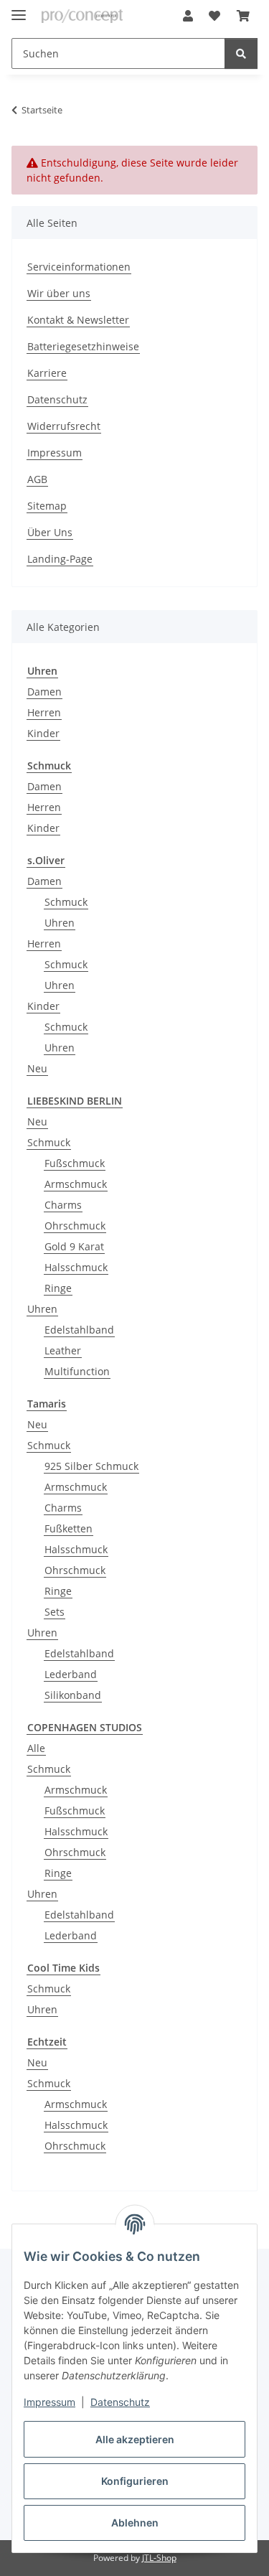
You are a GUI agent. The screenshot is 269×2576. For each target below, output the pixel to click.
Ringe (58, 1288)
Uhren (60, 923)
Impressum (49, 2402)
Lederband (71, 1674)
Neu (37, 1068)
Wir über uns (59, 293)
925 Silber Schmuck (91, 1466)
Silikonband (73, 1695)
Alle (36, 1748)
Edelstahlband (79, 1330)
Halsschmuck (76, 1267)
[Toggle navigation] (19, 9)
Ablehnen (135, 2523)
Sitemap (47, 506)
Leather (63, 1350)
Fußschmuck (75, 1163)
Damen (44, 692)
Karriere (47, 373)
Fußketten (69, 1528)
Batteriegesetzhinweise (83, 346)
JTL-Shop (159, 2558)
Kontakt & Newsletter (78, 320)
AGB (37, 479)
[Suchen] (241, 53)
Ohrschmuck (75, 1226)
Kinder (43, 733)
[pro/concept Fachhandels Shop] (82, 16)
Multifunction (77, 1371)
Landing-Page (60, 559)
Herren (44, 712)
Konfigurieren (135, 2481)
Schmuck (66, 902)
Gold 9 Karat (74, 1246)
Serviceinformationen (79, 267)
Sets (55, 1612)
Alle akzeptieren (135, 2439)
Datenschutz (120, 2402)
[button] (188, 16)
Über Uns (50, 532)
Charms (63, 1205)
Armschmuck (76, 1184)
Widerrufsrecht (64, 426)
